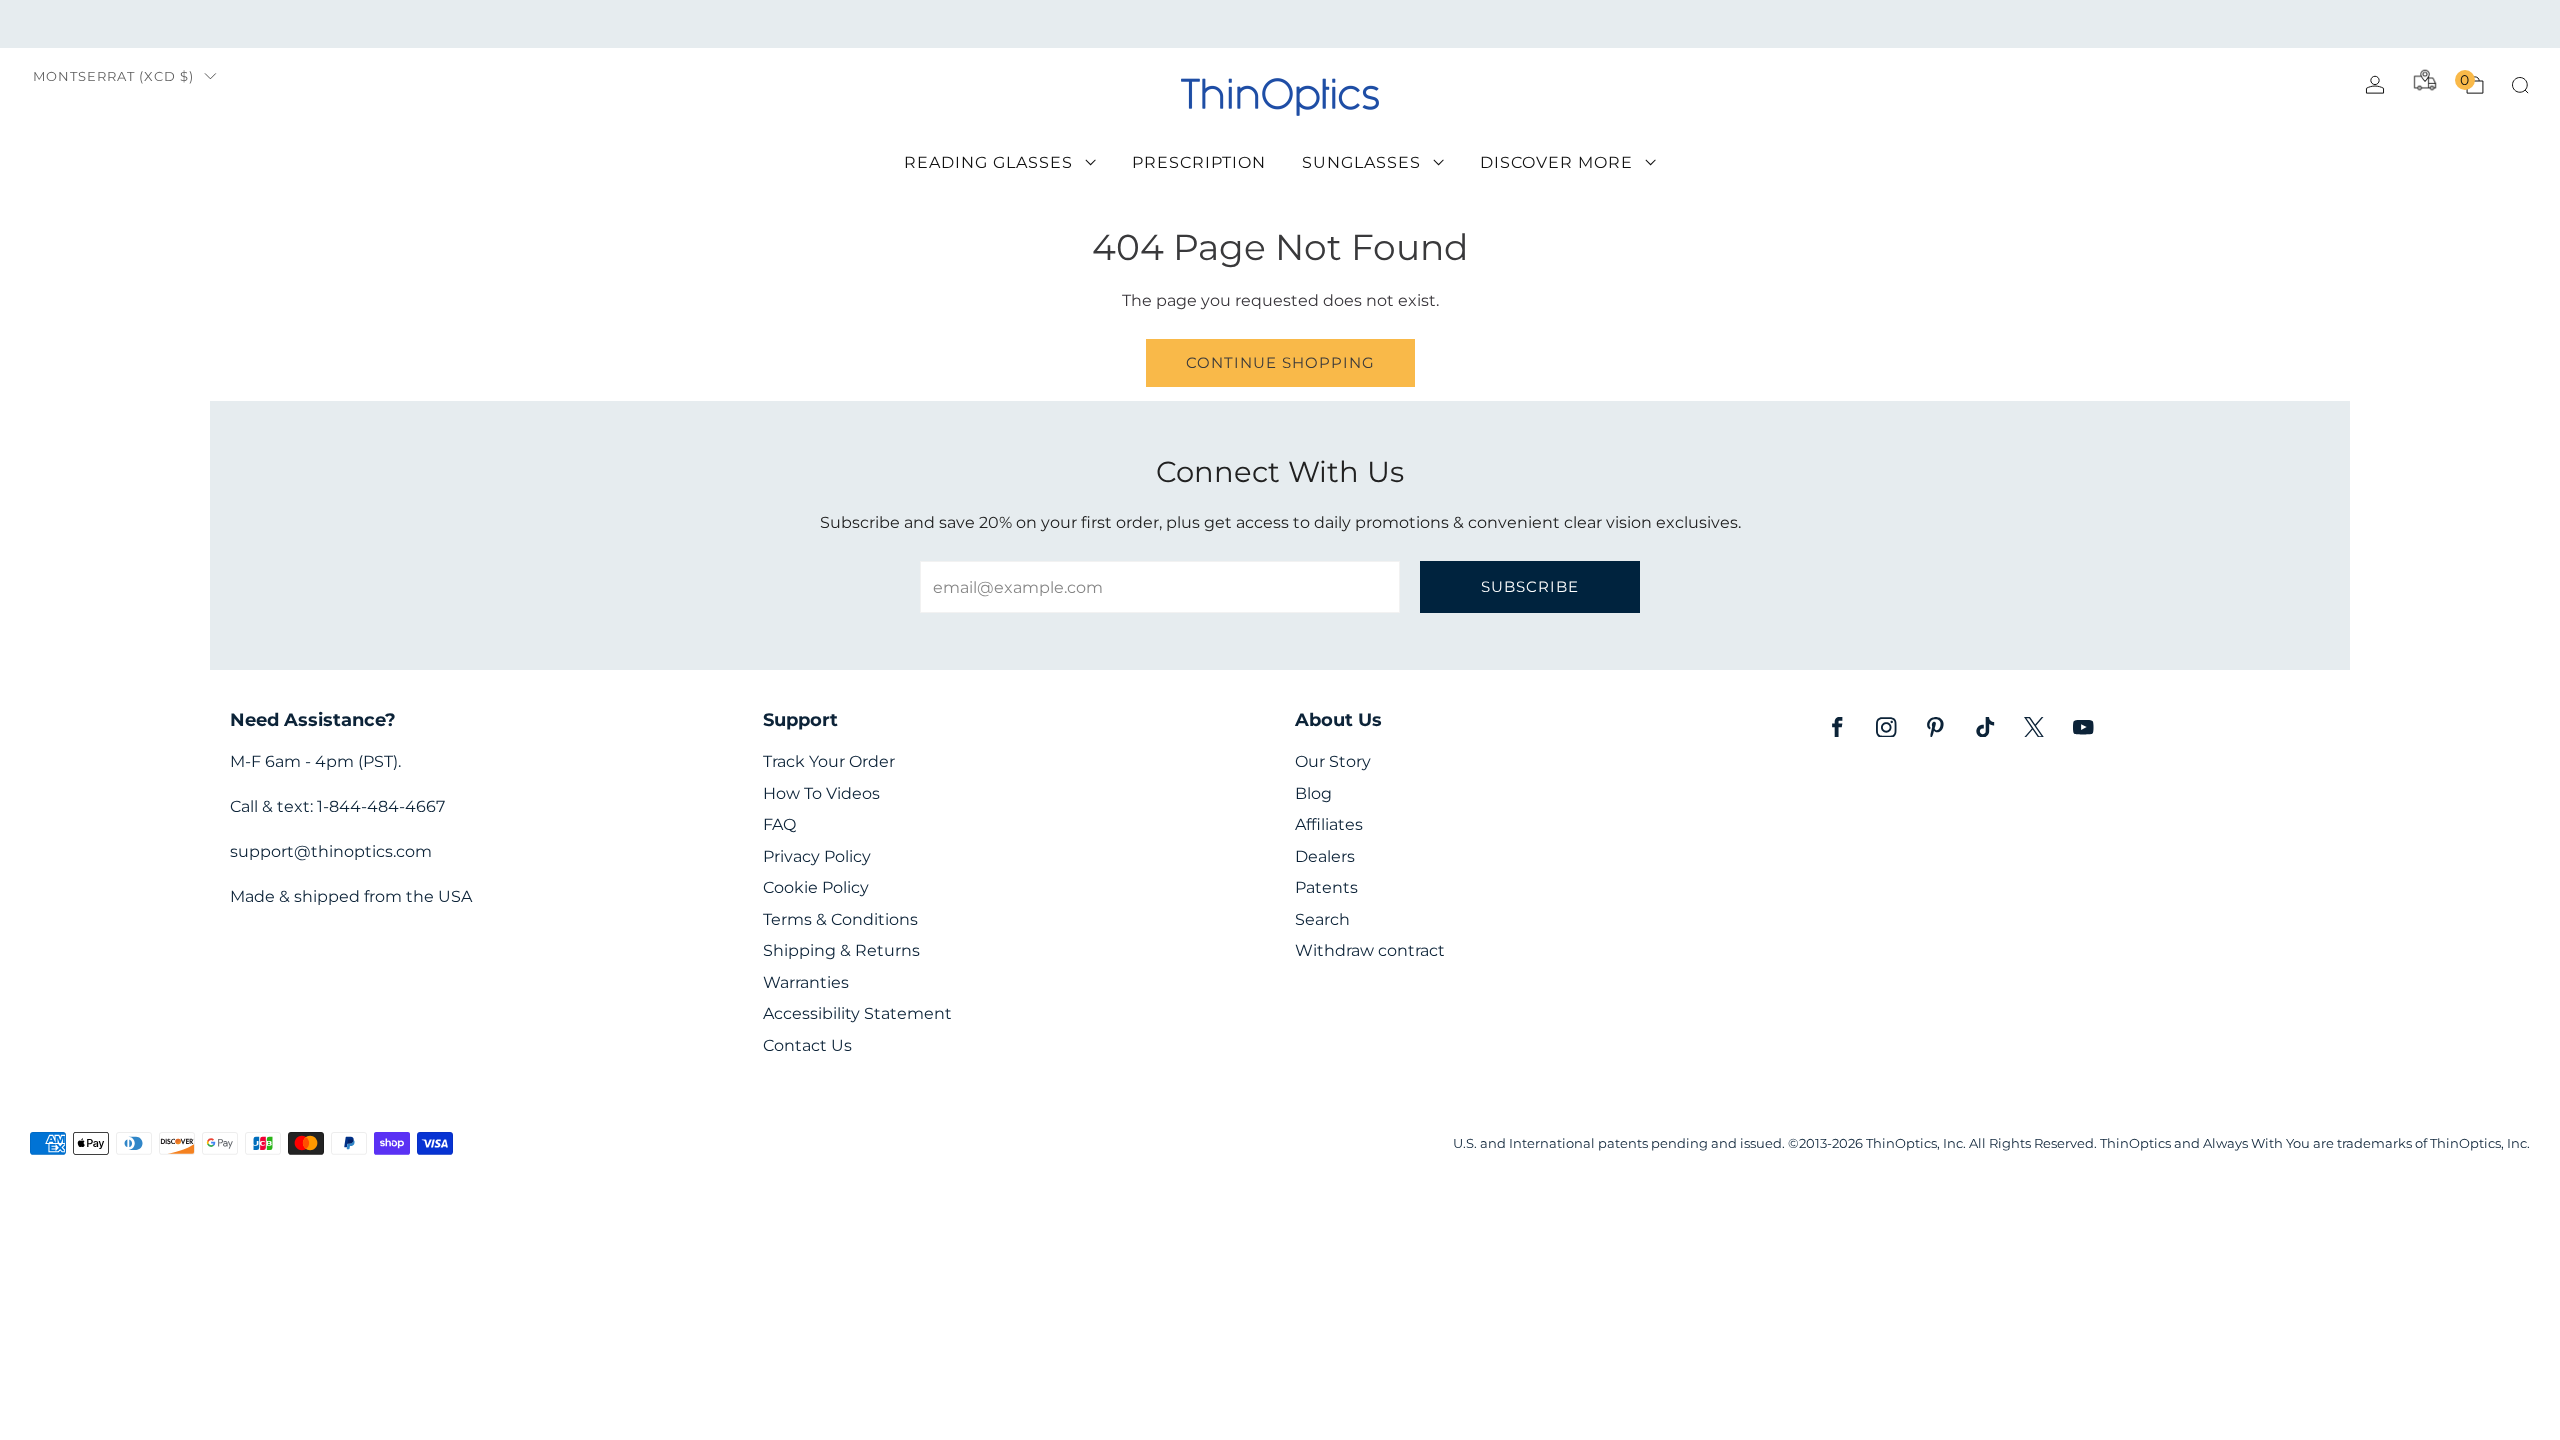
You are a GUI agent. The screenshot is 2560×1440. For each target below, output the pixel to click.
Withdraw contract (1370, 950)
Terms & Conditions (840, 919)
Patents (1326, 887)
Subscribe (1530, 586)
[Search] (2520, 85)
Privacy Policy (817, 856)
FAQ (779, 824)
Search (1322, 919)
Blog (1313, 793)
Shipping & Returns (841, 950)
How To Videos (821, 793)
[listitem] (1280, 24)
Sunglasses (1361, 162)
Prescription (1199, 162)
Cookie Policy (816, 887)
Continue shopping (1280, 362)
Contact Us (807, 1045)
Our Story (1333, 761)
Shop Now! (1434, 23)
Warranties (806, 982)
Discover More (1556, 162)
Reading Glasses (988, 162)
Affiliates (1329, 824)
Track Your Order (829, 761)
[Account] (2375, 85)
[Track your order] (2425, 80)
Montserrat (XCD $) (113, 76)
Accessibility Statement (857, 1013)
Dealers (1325, 856)
